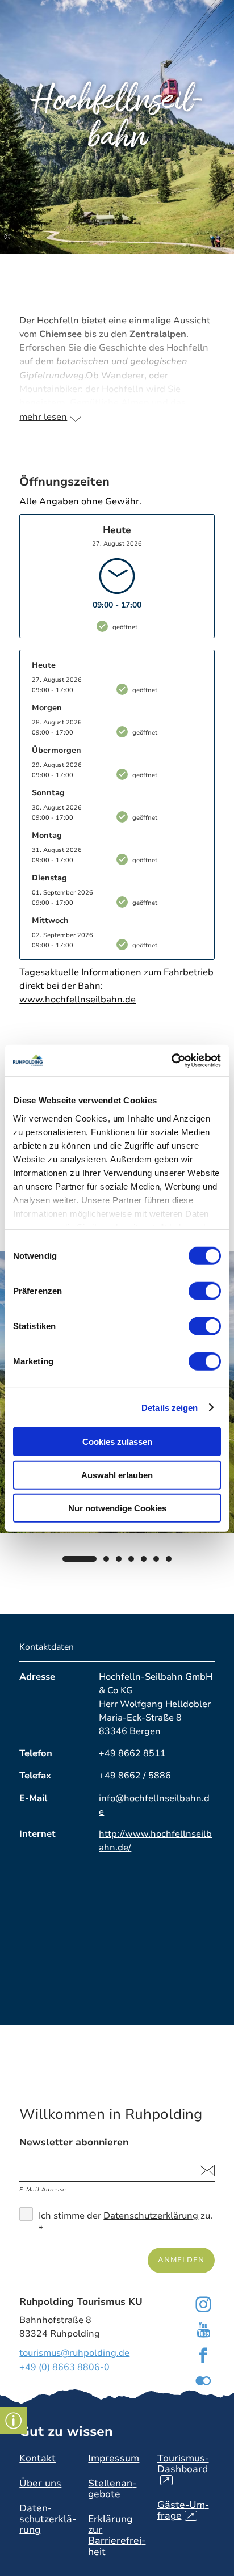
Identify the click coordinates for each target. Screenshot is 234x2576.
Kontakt (37, 2458)
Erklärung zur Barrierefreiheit (117, 2535)
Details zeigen (170, 1407)
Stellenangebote (112, 2489)
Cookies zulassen (117, 1442)
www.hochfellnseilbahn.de (78, 1000)
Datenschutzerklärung (151, 2216)
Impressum (114, 2458)
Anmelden (181, 2260)
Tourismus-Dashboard (183, 2469)
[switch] (205, 1291)
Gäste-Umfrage (183, 2510)
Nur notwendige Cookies (117, 1508)
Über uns (40, 2483)
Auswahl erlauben (117, 1475)
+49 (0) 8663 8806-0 (64, 2367)
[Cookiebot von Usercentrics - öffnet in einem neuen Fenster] (171, 1060)
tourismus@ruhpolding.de (74, 2353)
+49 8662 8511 (132, 1753)
